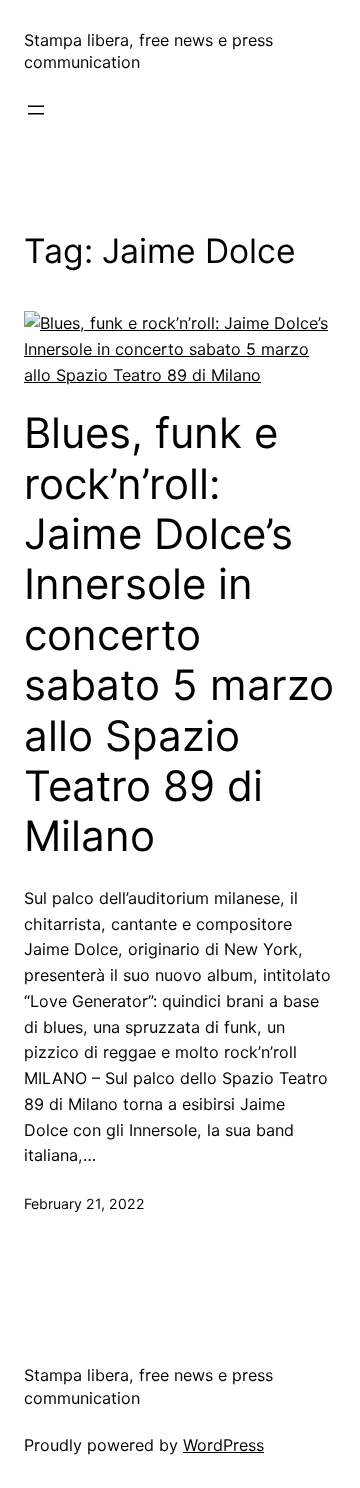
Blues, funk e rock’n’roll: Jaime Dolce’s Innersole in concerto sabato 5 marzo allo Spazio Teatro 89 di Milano (179, 634)
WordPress (223, 1445)
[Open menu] (36, 110)
